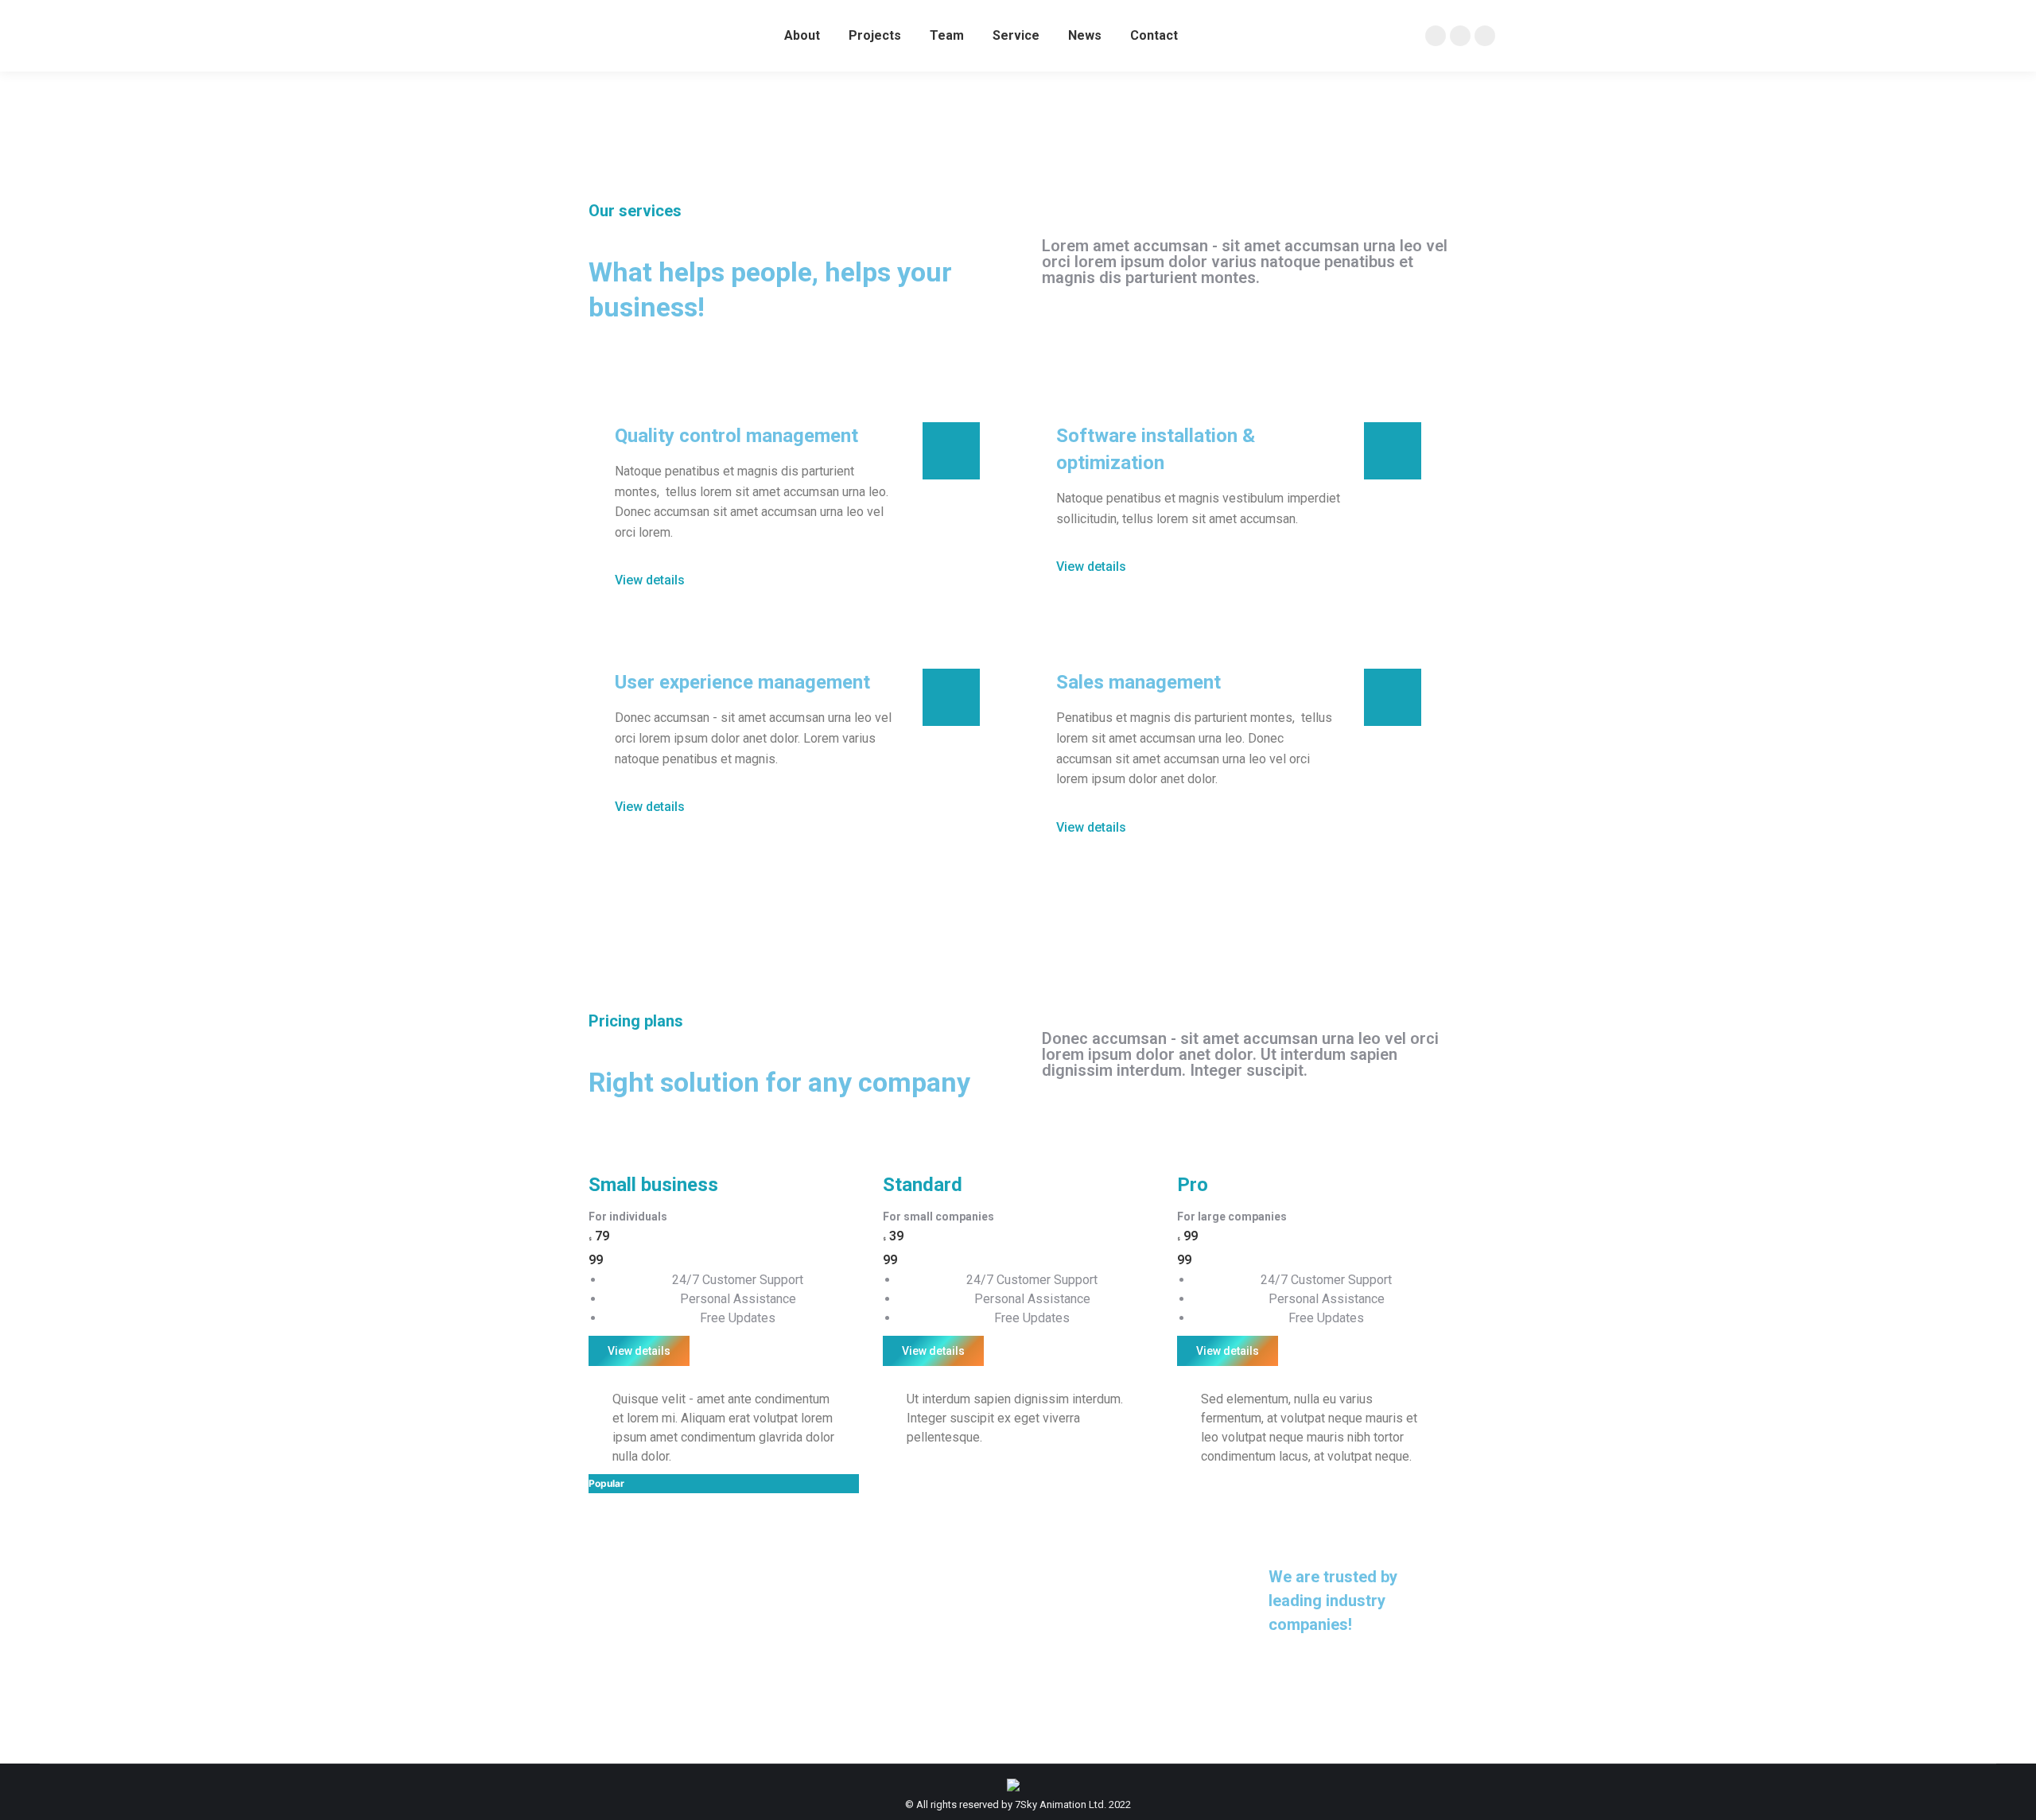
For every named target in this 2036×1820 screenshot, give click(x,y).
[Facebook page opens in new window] (1436, 36)
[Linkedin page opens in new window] (1485, 36)
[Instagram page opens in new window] (1460, 36)
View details (639, 1351)
